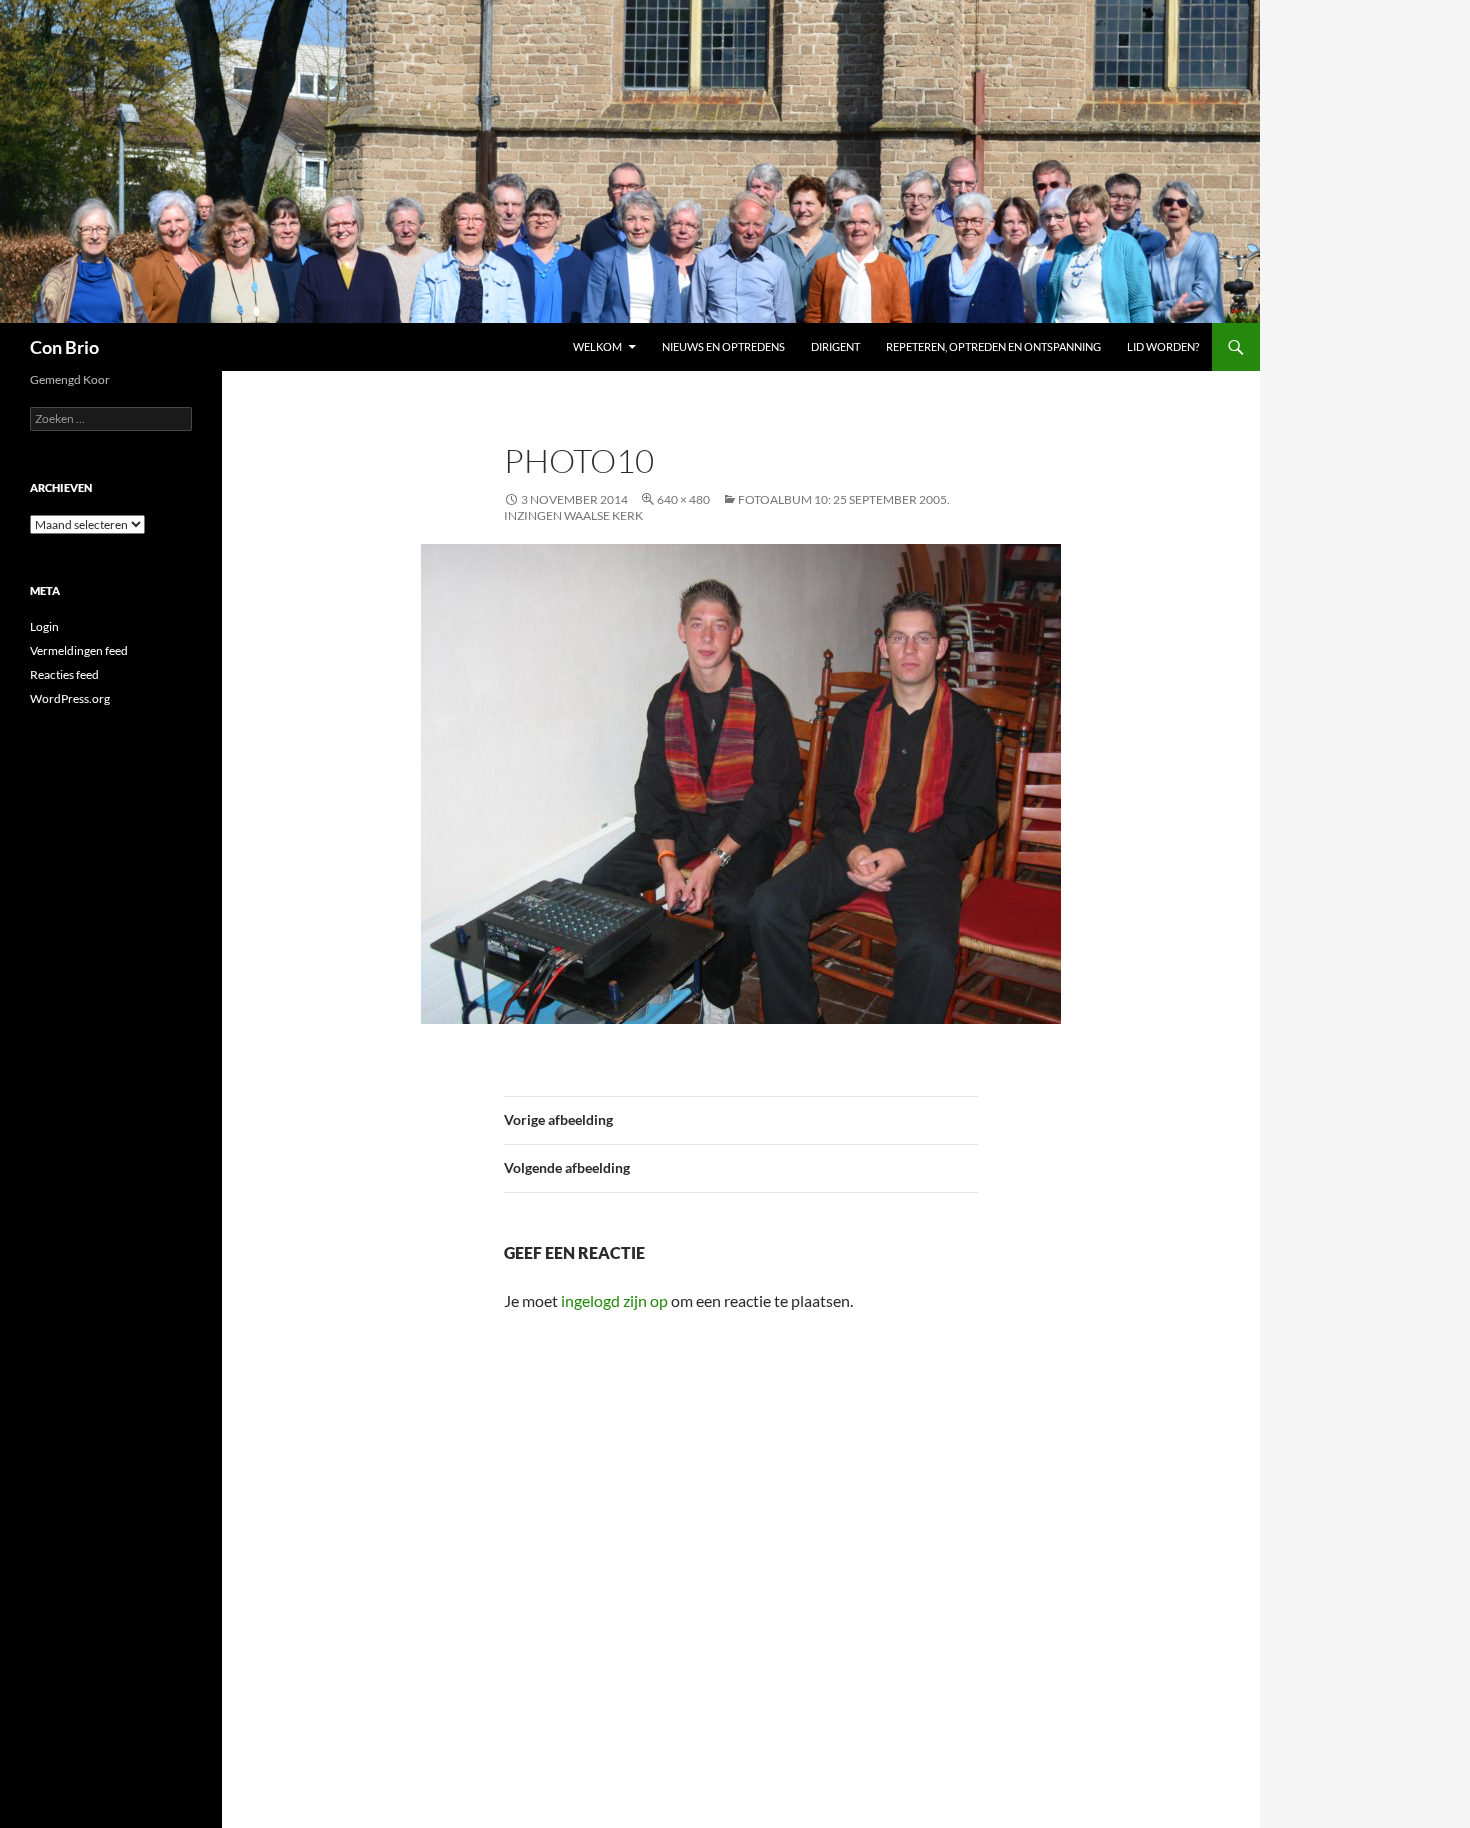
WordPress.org (70, 698)
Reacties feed (64, 674)
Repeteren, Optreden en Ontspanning (993, 346)
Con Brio (64, 347)
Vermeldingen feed (79, 650)
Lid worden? (1163, 346)
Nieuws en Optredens (723, 346)
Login (44, 626)
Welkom (597, 346)
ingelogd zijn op (614, 1300)
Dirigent (835, 346)
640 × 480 (683, 499)
